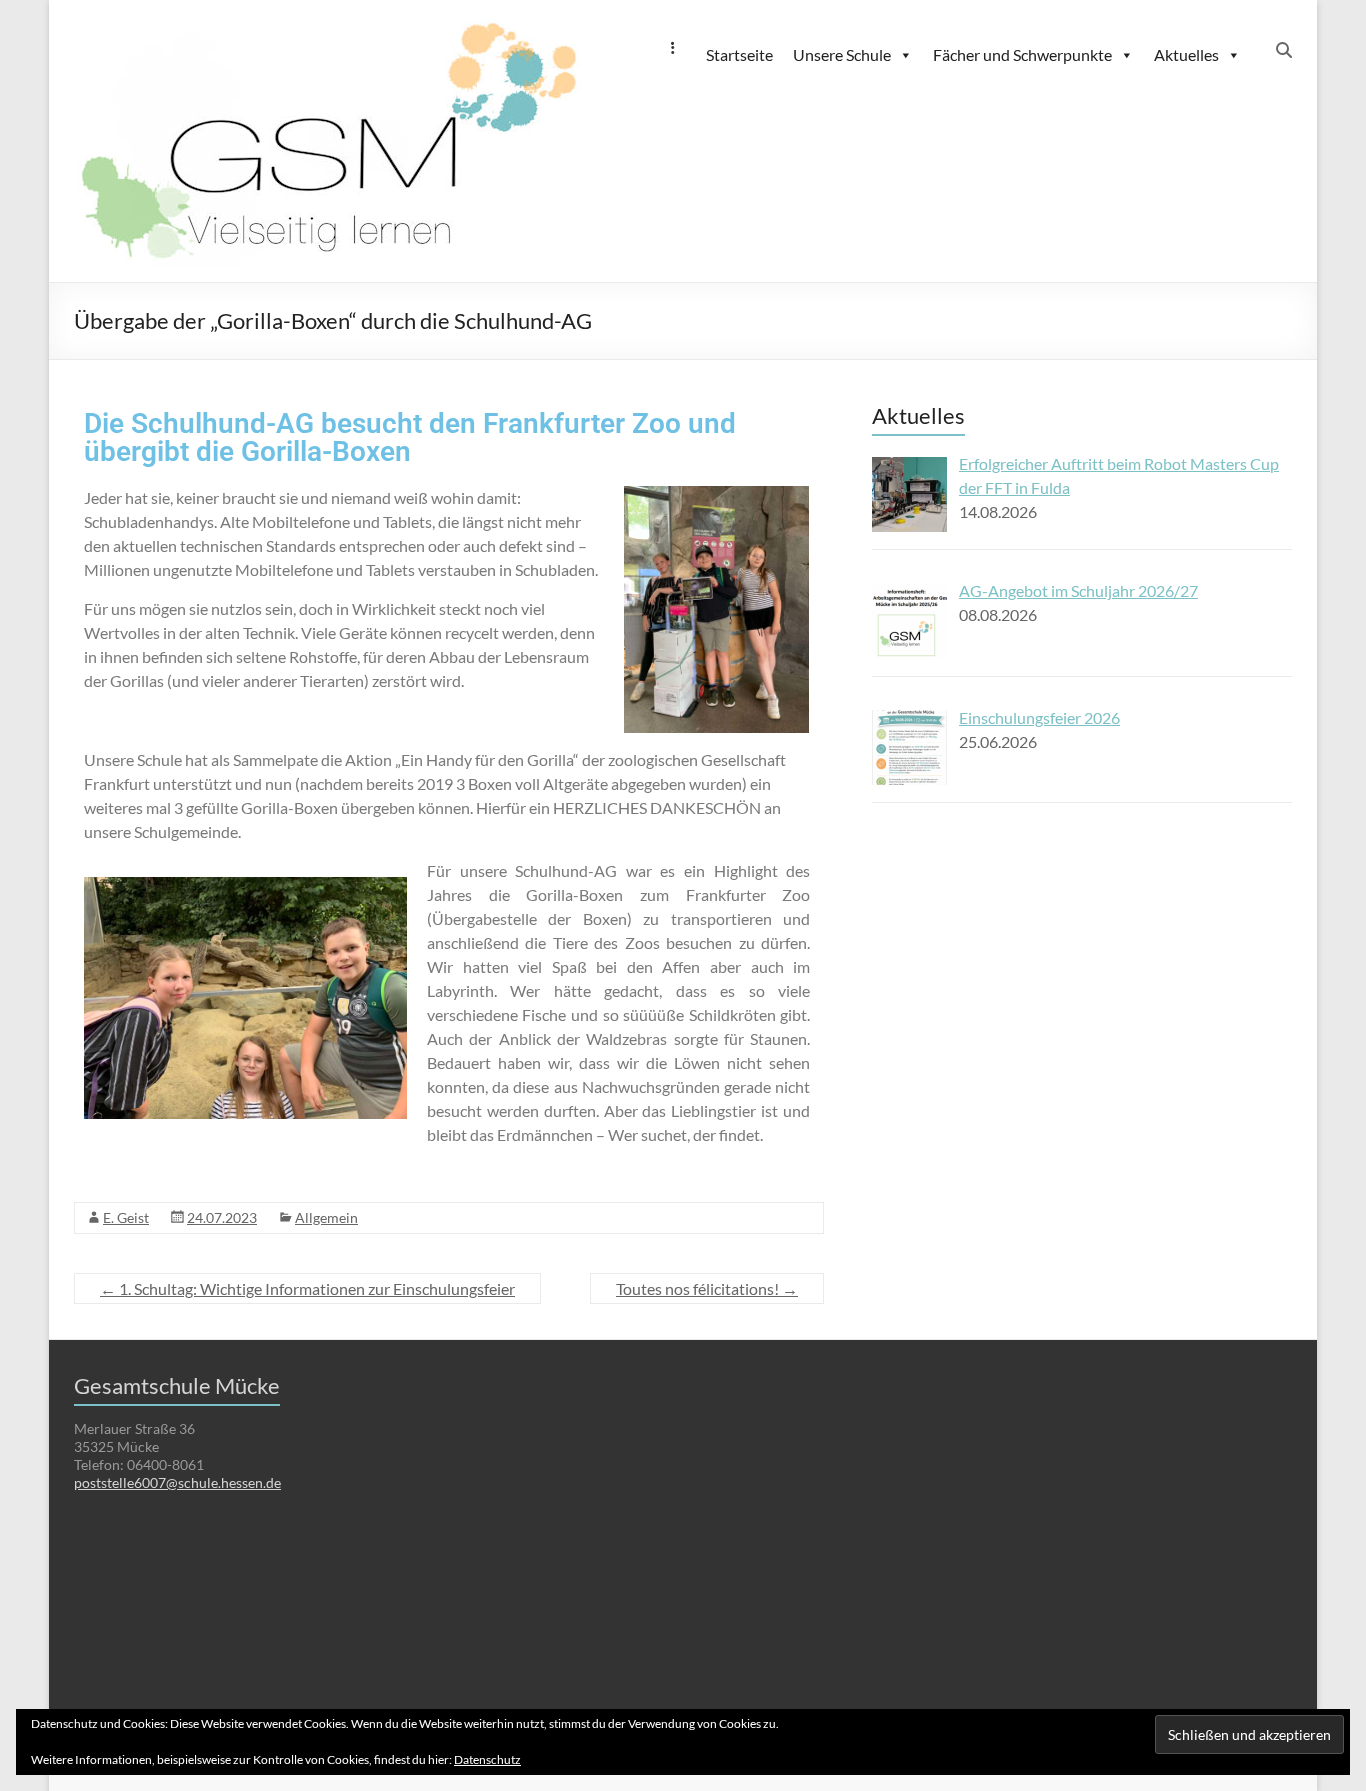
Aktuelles (1186, 54)
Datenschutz (487, 1759)
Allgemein (326, 1217)
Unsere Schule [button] (842, 54)
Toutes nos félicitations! (707, 1288)
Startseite (739, 54)
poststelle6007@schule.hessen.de (177, 1482)
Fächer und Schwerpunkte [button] (1022, 54)
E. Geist (126, 1217)
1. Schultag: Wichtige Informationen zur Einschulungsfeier (307, 1288)
